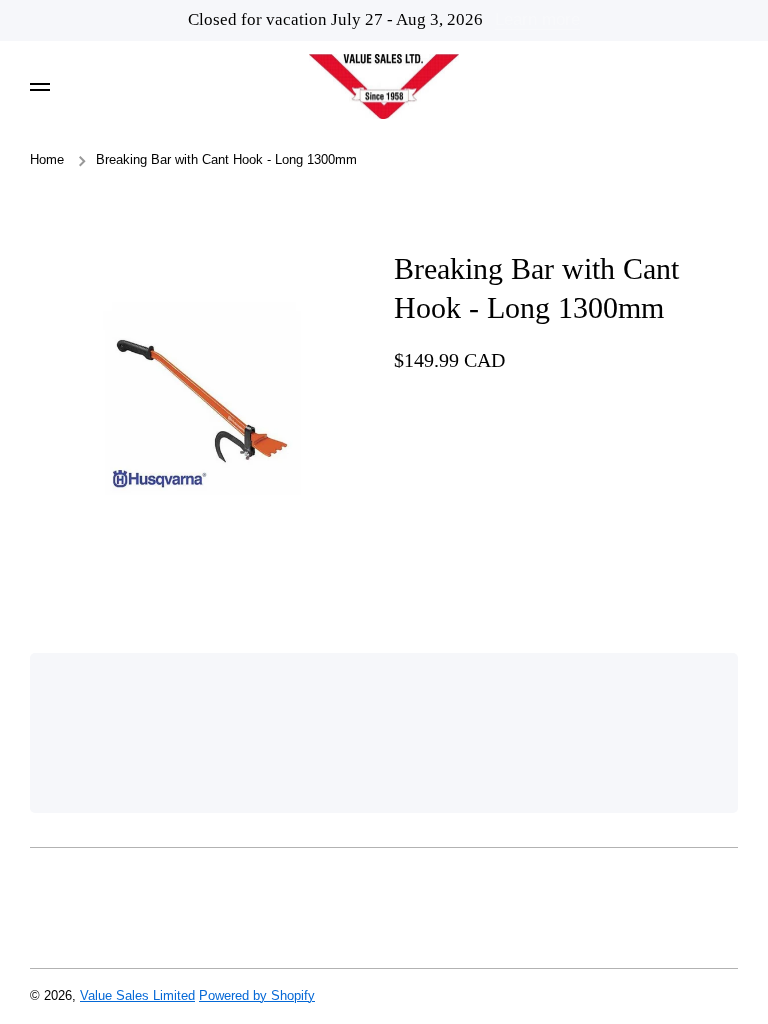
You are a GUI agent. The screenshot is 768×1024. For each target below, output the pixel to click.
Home (47, 160)
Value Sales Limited (137, 996)
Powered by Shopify (257, 996)
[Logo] (384, 87)
